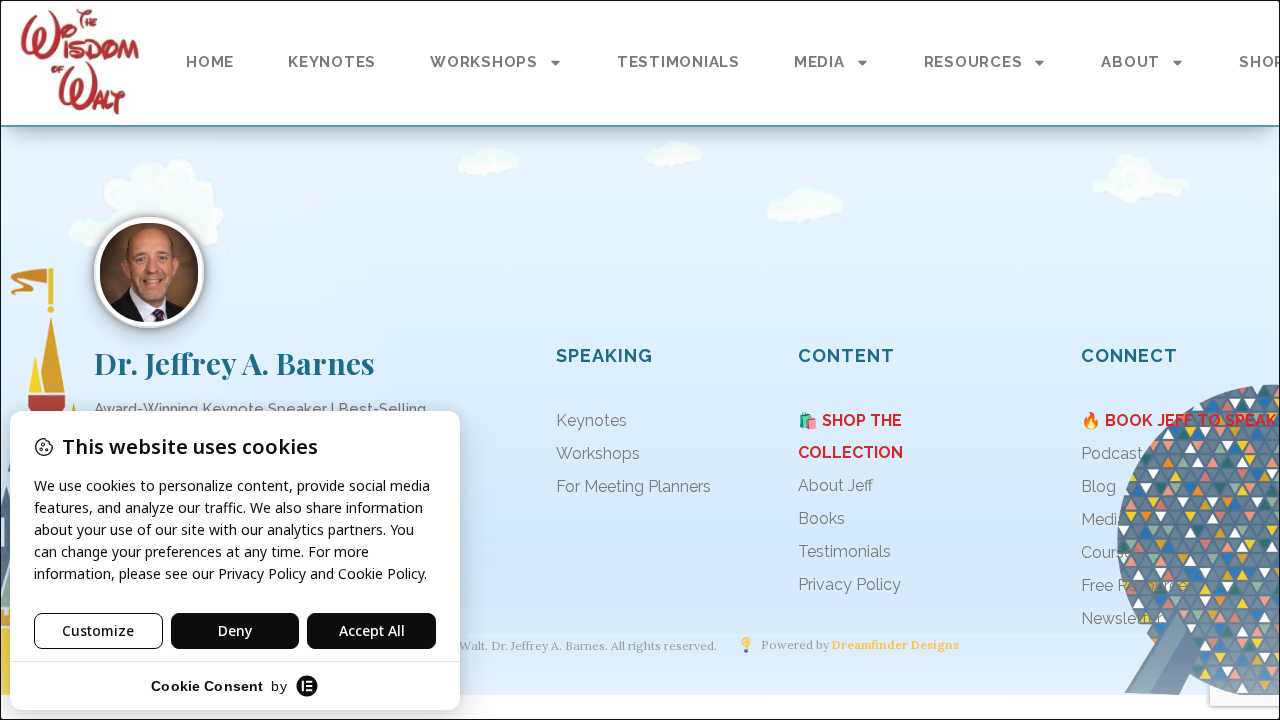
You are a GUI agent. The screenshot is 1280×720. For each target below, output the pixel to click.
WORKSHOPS (484, 62)
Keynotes (591, 420)
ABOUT (1130, 62)
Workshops (598, 453)
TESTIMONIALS (678, 62)
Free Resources (1138, 585)
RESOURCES (973, 62)
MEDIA (819, 62)
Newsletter (1121, 618)
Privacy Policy (849, 584)
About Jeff (835, 485)
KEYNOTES (332, 62)
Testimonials (844, 551)
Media (1103, 519)
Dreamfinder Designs (895, 645)
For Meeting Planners (633, 486)
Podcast (1112, 453)
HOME (210, 62)
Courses (1111, 552)
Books (821, 518)
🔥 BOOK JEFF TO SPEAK (1179, 420)
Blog (1098, 486)
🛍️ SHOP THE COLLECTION (850, 436)
